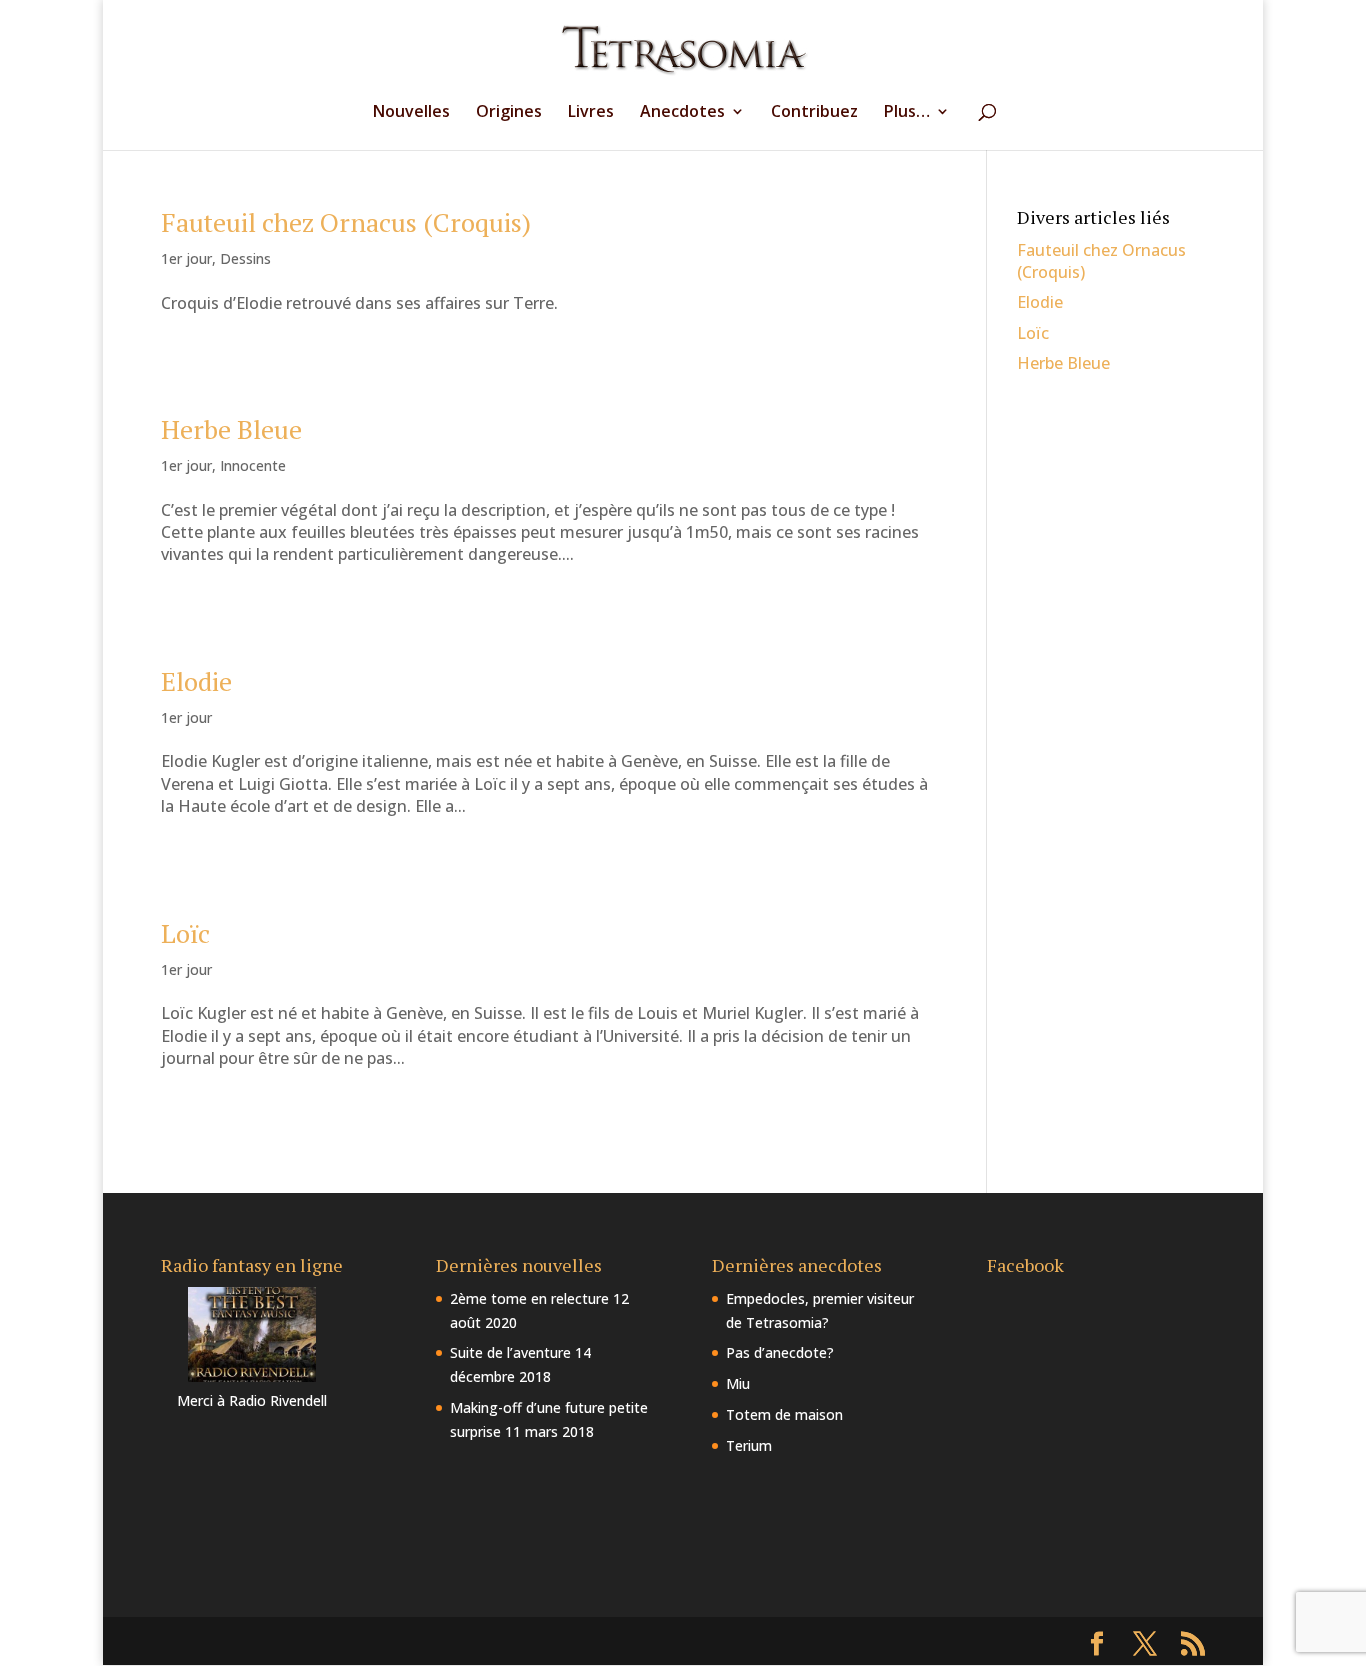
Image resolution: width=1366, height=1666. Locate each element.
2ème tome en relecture (529, 1298)
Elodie (196, 681)
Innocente (253, 465)
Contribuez (814, 113)
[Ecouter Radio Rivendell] (252, 1376)
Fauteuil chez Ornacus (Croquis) (346, 222)
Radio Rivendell (278, 1400)
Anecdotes (682, 113)
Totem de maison (784, 1414)
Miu (738, 1383)
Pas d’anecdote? (780, 1352)
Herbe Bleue (231, 429)
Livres (591, 113)
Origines (509, 113)
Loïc (185, 933)
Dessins (245, 258)
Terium (749, 1445)
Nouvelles (411, 113)
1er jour (186, 258)
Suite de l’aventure (510, 1352)
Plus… (907, 113)
